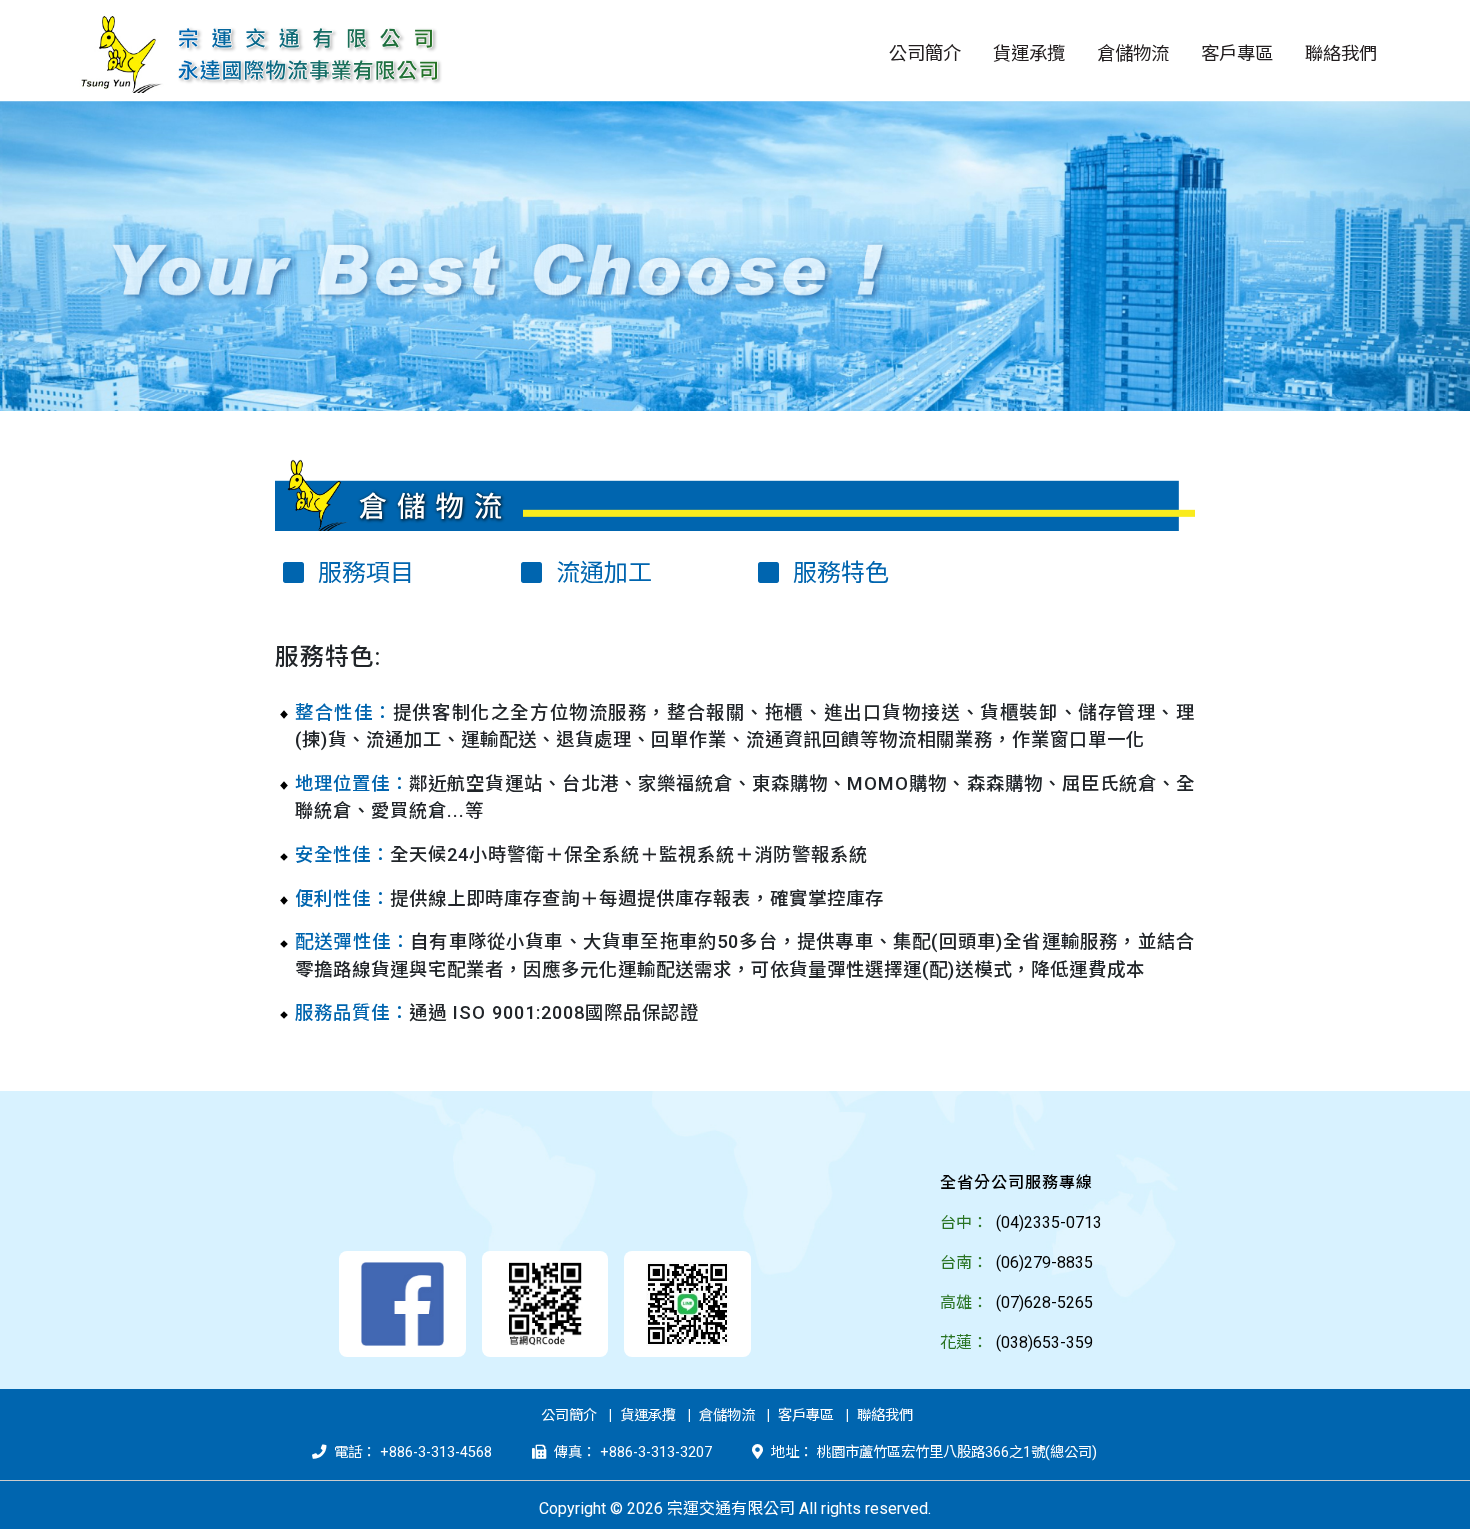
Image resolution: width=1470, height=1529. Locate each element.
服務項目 (363, 573)
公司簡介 (569, 1415)
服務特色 (838, 573)
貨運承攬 (648, 1415)
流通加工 (601, 573)
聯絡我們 (885, 1415)
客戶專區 (806, 1415)
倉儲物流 (727, 1415)
